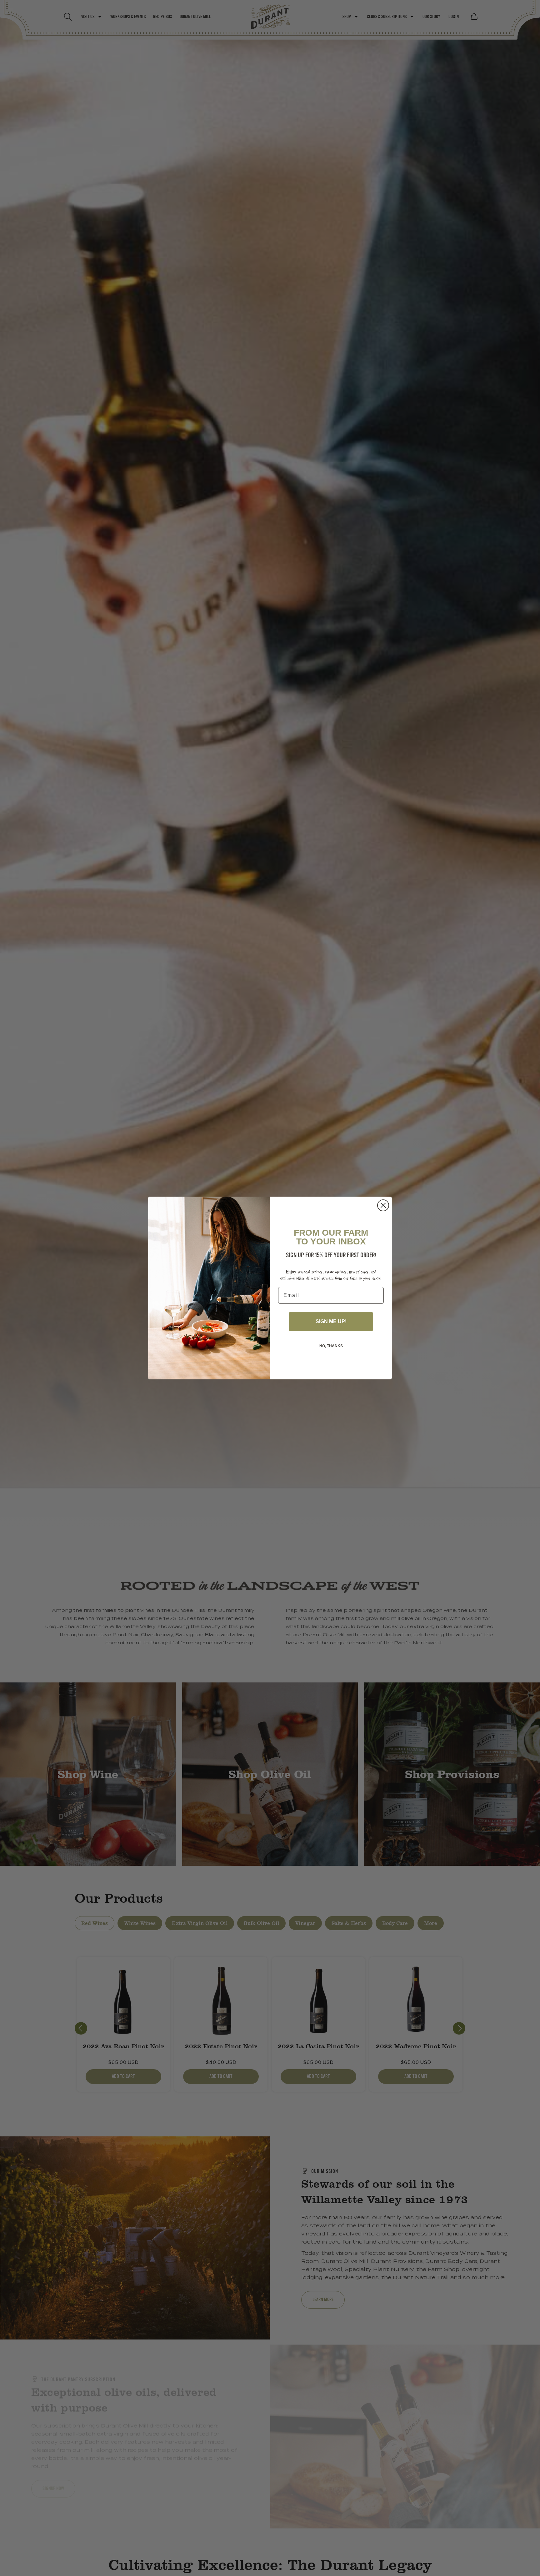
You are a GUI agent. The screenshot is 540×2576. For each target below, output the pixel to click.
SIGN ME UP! (331, 1321)
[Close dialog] (383, 1205)
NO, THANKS (331, 1346)
